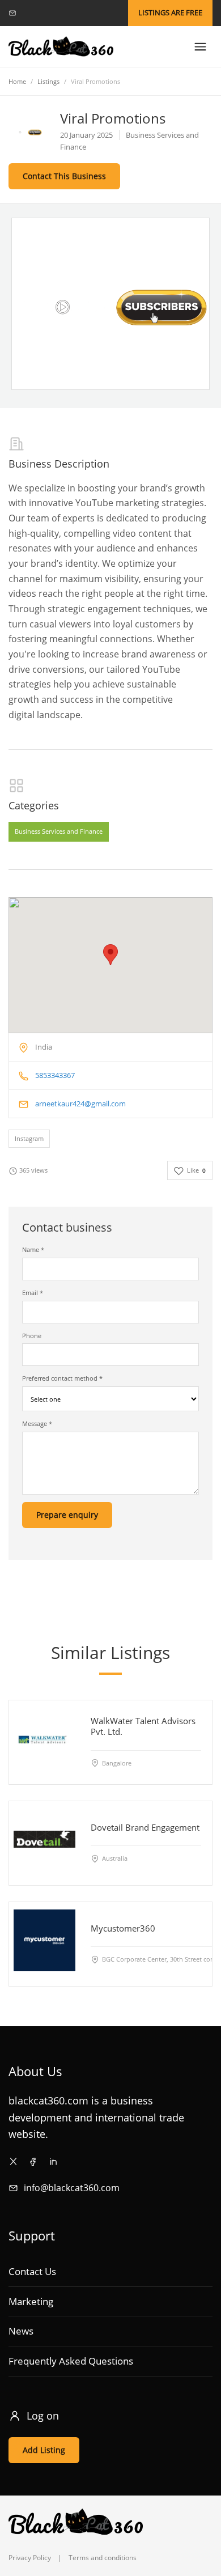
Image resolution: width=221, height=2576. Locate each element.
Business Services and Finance (59, 831)
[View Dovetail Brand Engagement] (44, 1839)
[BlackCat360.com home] (61, 47)
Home (17, 81)
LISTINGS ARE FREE (170, 12)
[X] (13, 2161)
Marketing (31, 2301)
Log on (43, 2416)
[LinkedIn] (53, 2161)
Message (37, 1423)
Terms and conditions (103, 2558)
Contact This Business (64, 176)
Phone (32, 1336)
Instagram (29, 1138)
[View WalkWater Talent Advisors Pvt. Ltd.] (44, 1739)
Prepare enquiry (67, 1515)
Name (33, 1249)
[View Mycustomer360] (44, 1940)
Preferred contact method (62, 1378)
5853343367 (55, 1075)
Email (33, 1293)
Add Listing (44, 2450)
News (21, 2331)
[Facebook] (33, 2161)
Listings (48, 81)
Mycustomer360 (123, 1928)
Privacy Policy (30, 2558)
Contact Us (32, 2271)
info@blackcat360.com (72, 2188)
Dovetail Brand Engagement (145, 1827)
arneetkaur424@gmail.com (80, 1104)
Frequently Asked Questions (71, 2361)
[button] (110, 955)
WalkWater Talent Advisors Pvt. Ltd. (143, 1727)
